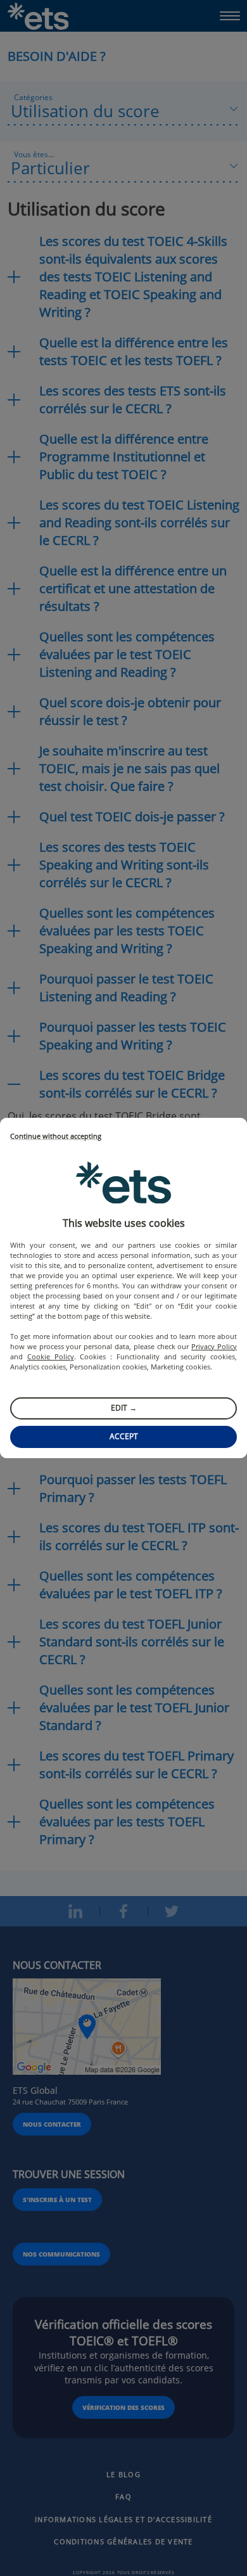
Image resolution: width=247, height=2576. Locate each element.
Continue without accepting (56, 1137)
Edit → (124, 1408)
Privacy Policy (214, 1346)
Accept (124, 1436)
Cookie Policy (51, 1356)
